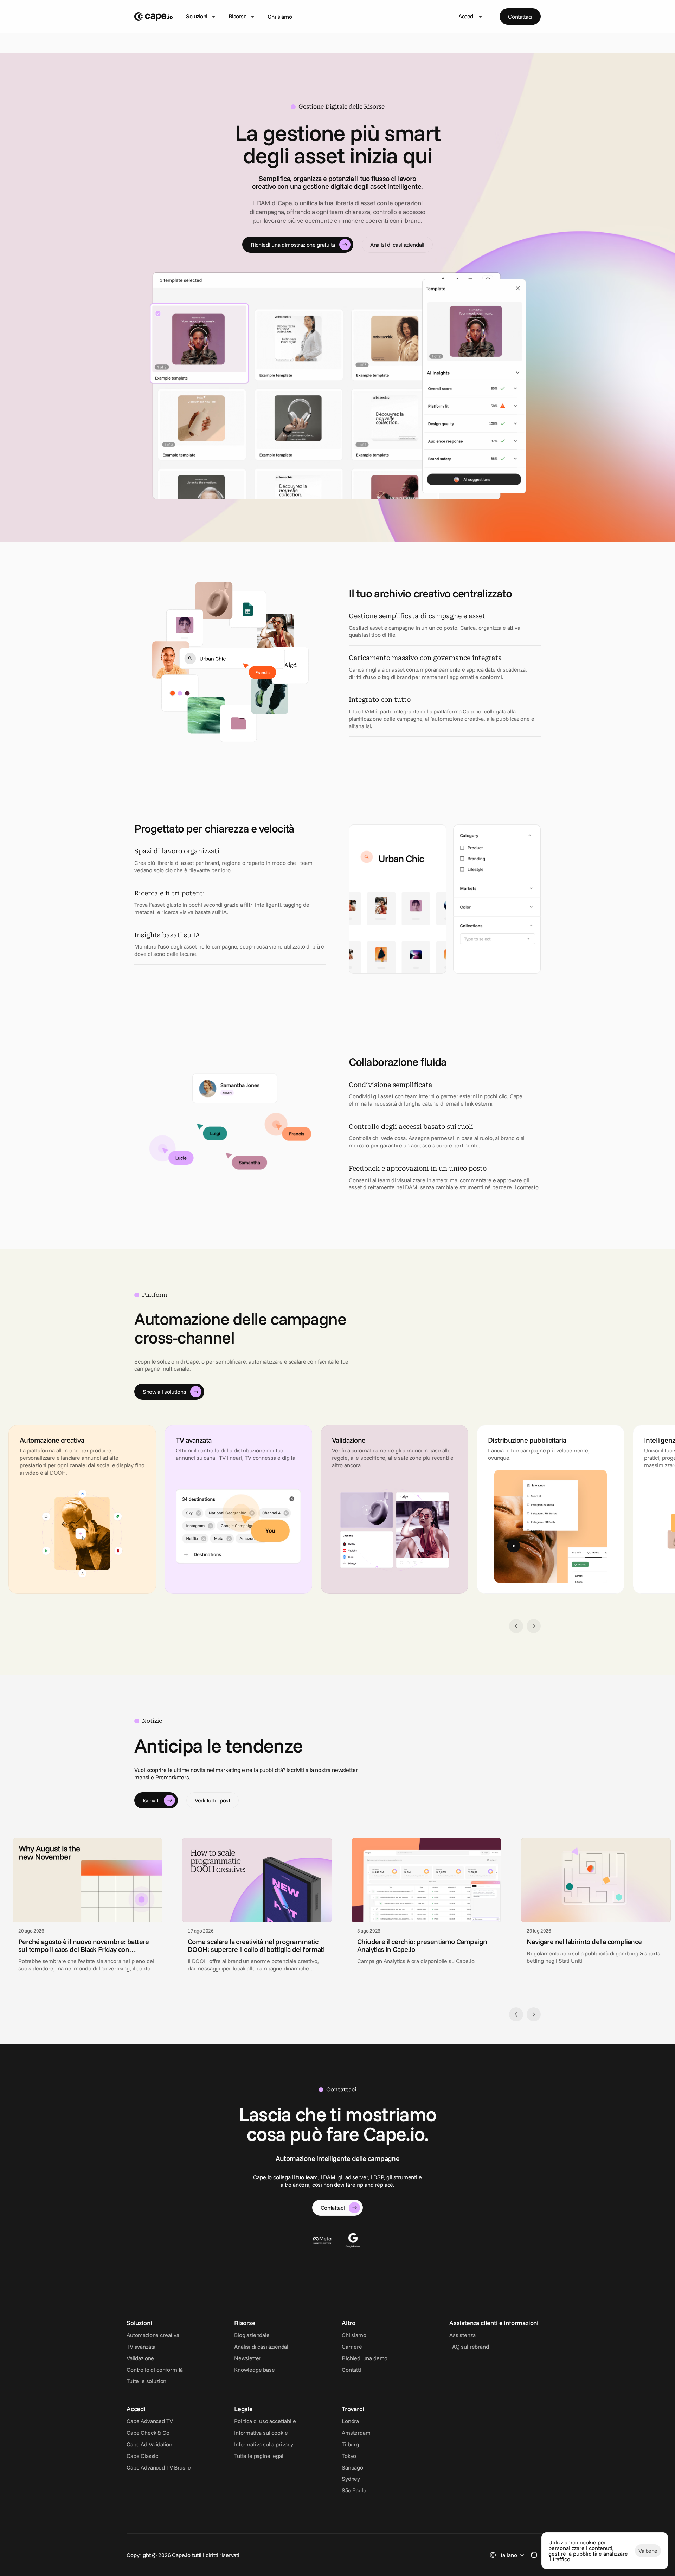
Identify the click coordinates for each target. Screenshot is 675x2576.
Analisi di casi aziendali (262, 2347)
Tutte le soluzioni (147, 2381)
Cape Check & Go (148, 2433)
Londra (350, 2421)
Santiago (352, 2467)
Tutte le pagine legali (259, 2456)
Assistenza (462, 2335)
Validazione (140, 2358)
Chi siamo (280, 17)
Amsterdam (356, 2433)
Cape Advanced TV (150, 2421)
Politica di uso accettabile (265, 2421)
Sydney (351, 2479)
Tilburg (350, 2444)
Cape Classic (142, 2456)
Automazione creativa (153, 2335)
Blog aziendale (252, 2335)
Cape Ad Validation (149, 2444)
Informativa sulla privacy (264, 2444)
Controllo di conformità (155, 2370)
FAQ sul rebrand (469, 2347)
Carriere (352, 2347)
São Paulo (354, 2490)
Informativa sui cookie (261, 2433)
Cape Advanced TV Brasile (159, 2467)
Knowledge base (255, 2370)
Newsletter (247, 2358)
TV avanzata (141, 2347)
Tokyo (349, 2456)
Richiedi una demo (365, 2358)
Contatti (351, 2370)
